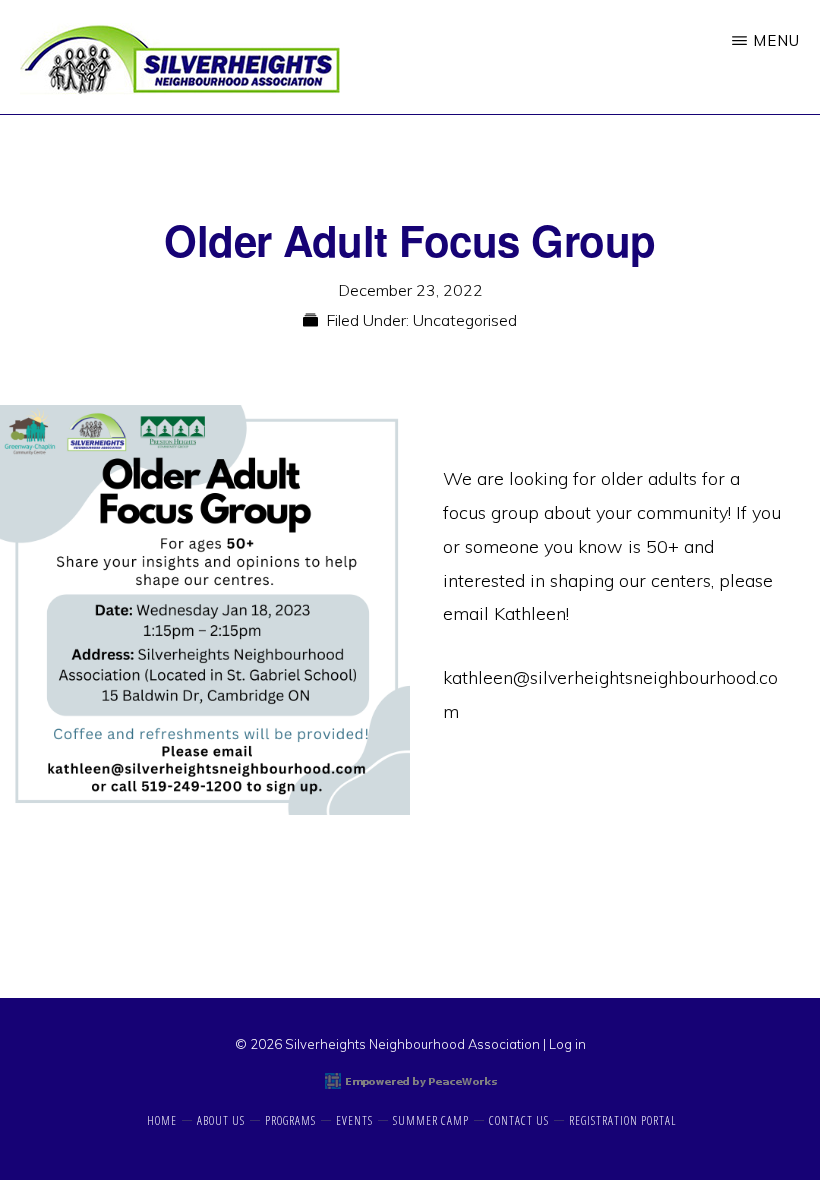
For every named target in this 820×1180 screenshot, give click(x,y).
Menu (776, 40)
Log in (567, 1044)
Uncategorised (465, 320)
